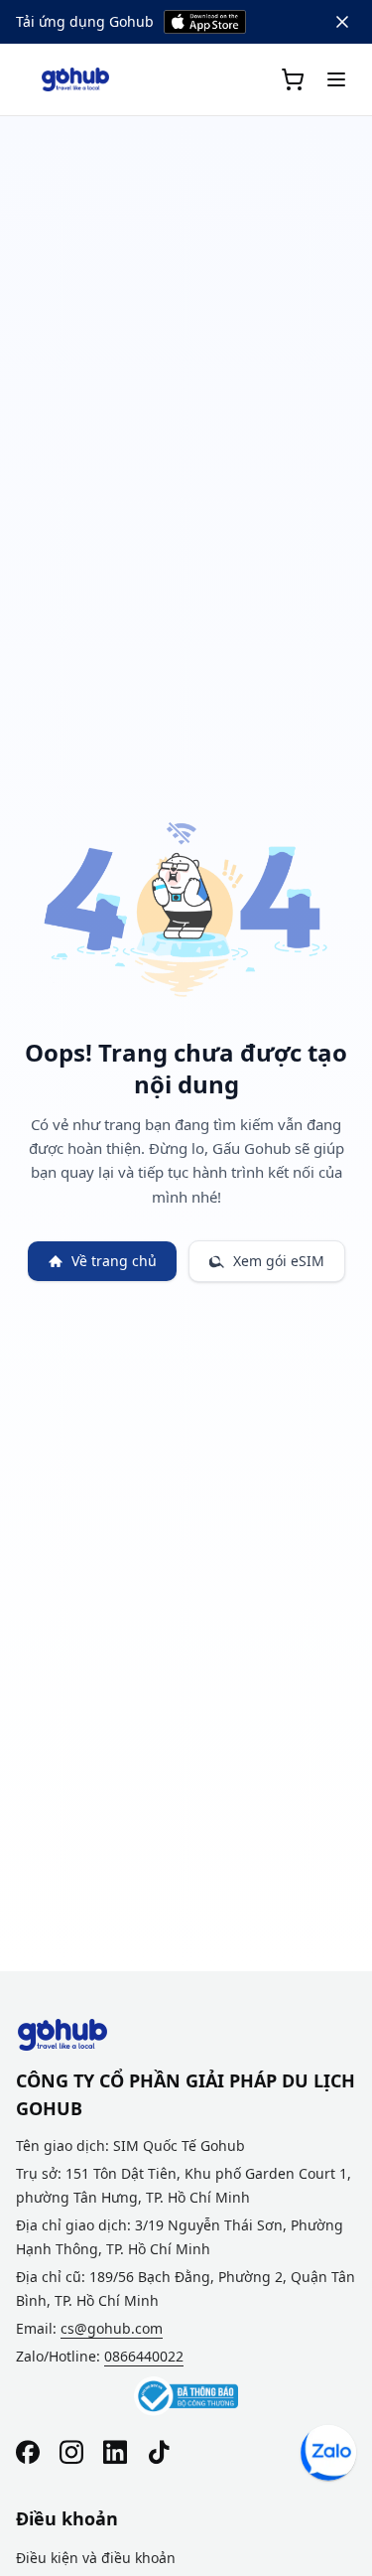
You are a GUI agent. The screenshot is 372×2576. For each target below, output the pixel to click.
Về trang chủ (114, 1261)
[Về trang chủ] (75, 79)
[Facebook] (28, 2452)
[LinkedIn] (115, 2452)
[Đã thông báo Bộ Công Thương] (186, 2396)
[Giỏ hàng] (293, 79)
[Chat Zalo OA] (328, 2453)
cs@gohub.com (112, 2328)
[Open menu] (336, 79)
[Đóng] (342, 22)
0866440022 (144, 2356)
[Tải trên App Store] (205, 22)
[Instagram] (71, 2452)
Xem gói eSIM (279, 1261)
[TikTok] (159, 2452)
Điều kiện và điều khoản (96, 2558)
